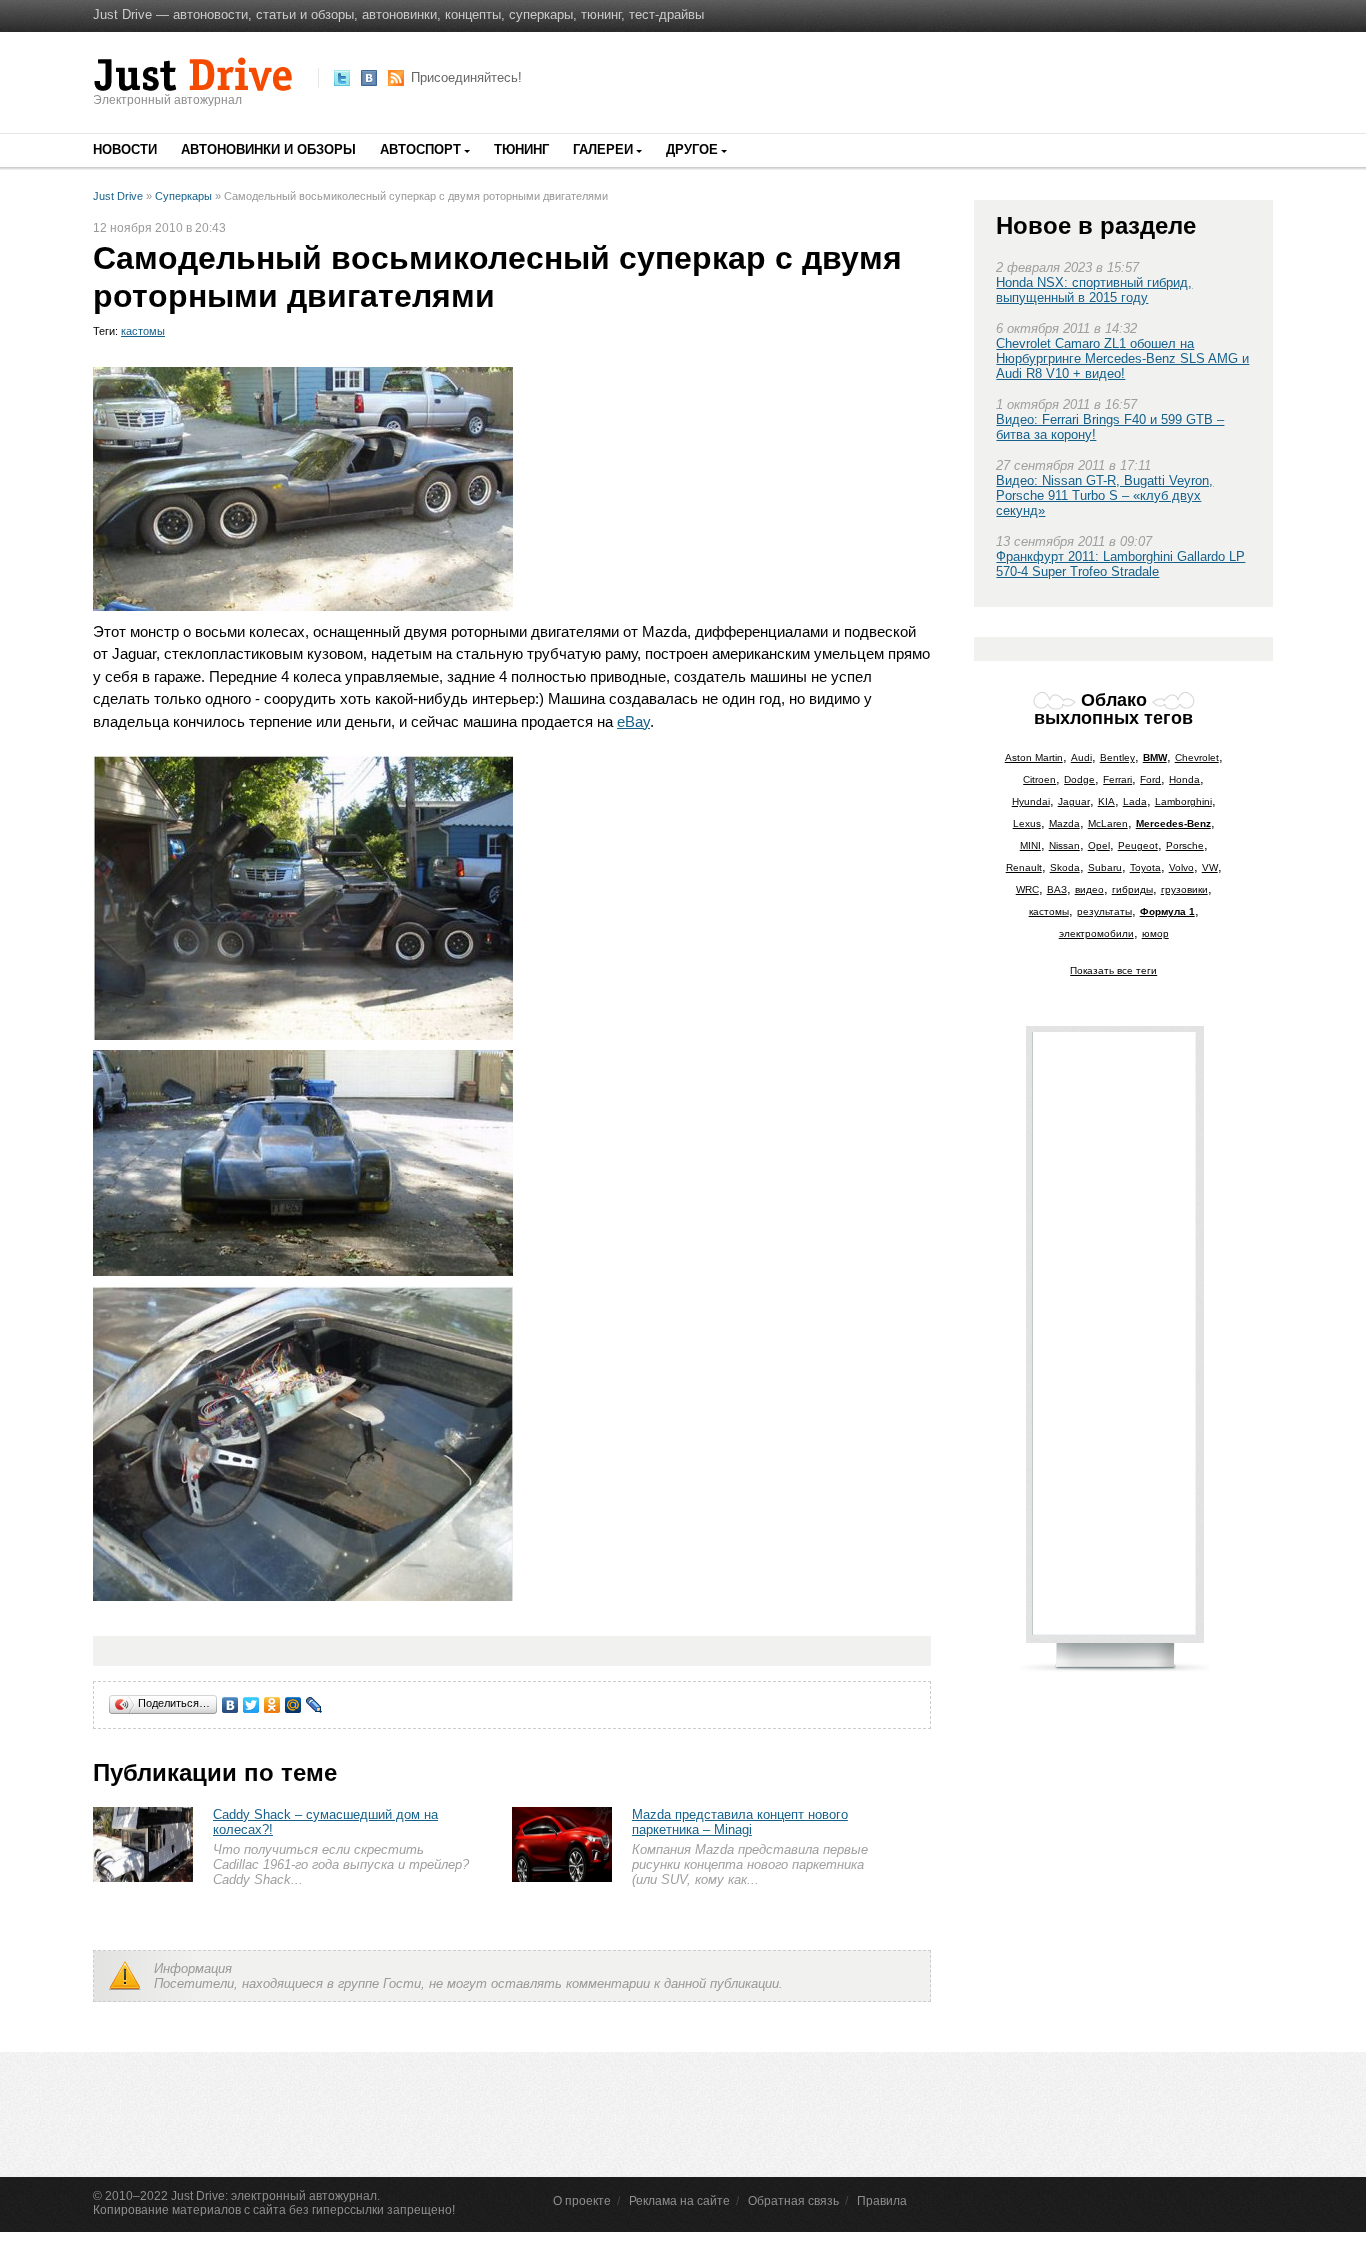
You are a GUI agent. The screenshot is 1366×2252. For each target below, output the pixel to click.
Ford (1150, 779)
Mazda (1064, 823)
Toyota (1145, 867)
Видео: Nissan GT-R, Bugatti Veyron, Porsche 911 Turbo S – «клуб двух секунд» (1104, 495)
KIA (1106, 801)
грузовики (1184, 889)
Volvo (1181, 867)
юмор (1155, 933)
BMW (1155, 757)
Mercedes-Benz (1173, 823)
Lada (1135, 801)
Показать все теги (1113, 970)
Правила (882, 2201)
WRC (1027, 889)
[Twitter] (251, 1705)
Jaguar (1074, 801)
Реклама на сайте (679, 2201)
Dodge (1079, 779)
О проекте (582, 2201)
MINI (1030, 845)
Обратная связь (793, 2201)
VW (1210, 867)
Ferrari (1117, 779)
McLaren (1108, 823)
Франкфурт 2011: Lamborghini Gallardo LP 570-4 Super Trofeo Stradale (1120, 564)
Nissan (1064, 845)
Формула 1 (1167, 911)
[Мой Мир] (293, 1705)
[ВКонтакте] (230, 1705)
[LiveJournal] (314, 1705)
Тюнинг (521, 149)
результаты (1104, 911)
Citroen (1039, 779)
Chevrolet (1197, 757)
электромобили (1096, 933)
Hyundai (1031, 801)
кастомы (143, 331)
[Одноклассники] (272, 1705)
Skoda (1065, 867)
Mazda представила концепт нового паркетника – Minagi (740, 1822)
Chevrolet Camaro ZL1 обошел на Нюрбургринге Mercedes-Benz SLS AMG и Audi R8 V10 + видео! (1122, 358)
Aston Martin (1034, 757)
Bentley (1117, 757)
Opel (1099, 845)
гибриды (1132, 889)
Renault (1024, 867)
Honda (1184, 779)
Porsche (1185, 845)
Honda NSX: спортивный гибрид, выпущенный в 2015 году (1094, 290)
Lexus (1027, 823)
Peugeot (1138, 845)
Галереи (603, 149)
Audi (1081, 757)
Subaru (1105, 867)
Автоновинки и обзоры (268, 149)
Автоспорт (420, 149)
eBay (633, 721)
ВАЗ (1057, 889)
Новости (125, 149)
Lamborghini (1183, 801)
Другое (692, 149)
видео (1089, 889)
